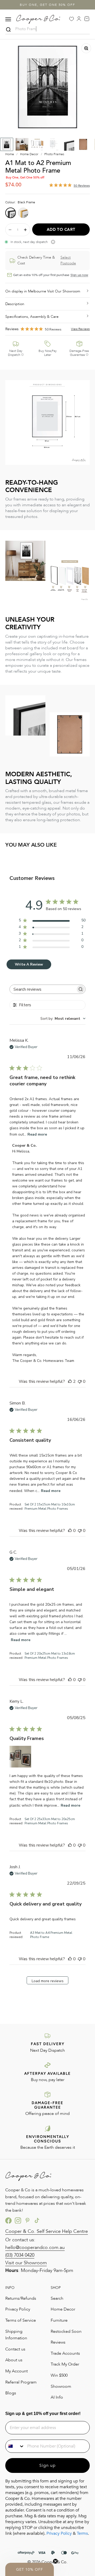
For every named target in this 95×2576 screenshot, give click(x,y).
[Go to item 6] (83, 144)
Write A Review (29, 964)
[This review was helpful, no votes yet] (70, 1531)
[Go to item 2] (22, 144)
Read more (37, 1134)
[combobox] (63, 1019)
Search (57, 2298)
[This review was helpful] (70, 1381)
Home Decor (29, 154)
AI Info (57, 2397)
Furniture (59, 2320)
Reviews (58, 2342)
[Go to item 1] (7, 144)
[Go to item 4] (53, 144)
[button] (30, 2569)
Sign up (47, 2465)
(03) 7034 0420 (20, 2255)
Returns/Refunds (21, 2298)
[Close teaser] (55, 2561)
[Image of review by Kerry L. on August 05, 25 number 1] (20, 1757)
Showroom (61, 2386)
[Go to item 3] (37, 144)
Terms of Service (21, 2320)
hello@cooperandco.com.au (35, 2247)
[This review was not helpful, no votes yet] (80, 1381)
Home (10, 154)
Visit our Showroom (26, 2263)
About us (14, 2360)
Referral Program (21, 2382)
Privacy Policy (18, 2309)
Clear (86, 30)
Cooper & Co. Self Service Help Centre (47, 2231)
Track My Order (65, 2364)
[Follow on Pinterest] (27, 2220)
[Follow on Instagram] (18, 2220)
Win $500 (59, 2375)
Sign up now (79, 275)
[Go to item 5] (68, 144)
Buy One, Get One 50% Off (47, 5)
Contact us (15, 2349)
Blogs (11, 2393)
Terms (82, 2533)
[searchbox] (43, 989)
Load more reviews (48, 1981)
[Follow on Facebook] (8, 2220)
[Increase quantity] (25, 230)
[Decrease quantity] (10, 230)
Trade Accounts (65, 2353)
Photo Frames (54, 154)
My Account (16, 2371)
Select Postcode (68, 260)
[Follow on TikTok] (37, 2220)
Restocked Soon (66, 2331)
